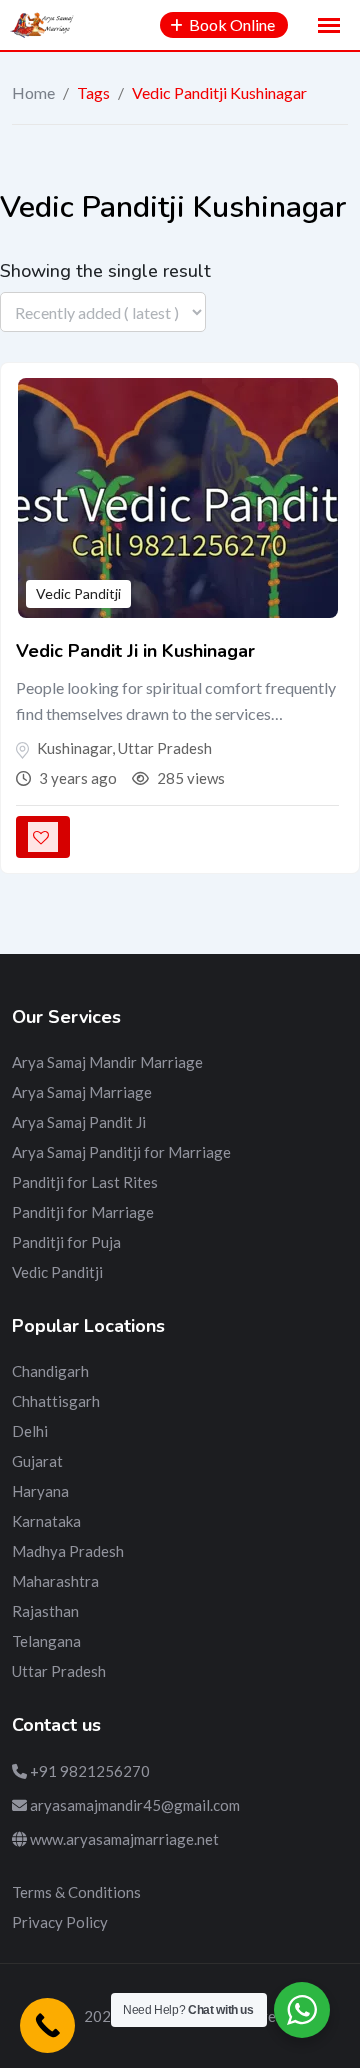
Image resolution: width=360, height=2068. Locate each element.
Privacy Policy (60, 1922)
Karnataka (46, 1521)
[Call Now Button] (47, 2025)
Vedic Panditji (78, 593)
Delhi (30, 1431)
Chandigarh (50, 1371)
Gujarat (37, 1461)
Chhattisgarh (56, 1401)
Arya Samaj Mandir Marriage (107, 1062)
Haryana (40, 1491)
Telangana (46, 1641)
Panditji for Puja (66, 1242)
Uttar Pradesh (59, 1671)
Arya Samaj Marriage (82, 1092)
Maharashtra (55, 1581)
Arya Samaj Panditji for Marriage (121, 1152)
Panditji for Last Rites (85, 1182)
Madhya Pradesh (68, 1551)
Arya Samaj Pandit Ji (79, 1122)
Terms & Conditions (76, 1892)
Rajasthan (45, 1611)
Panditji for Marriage (83, 1212)
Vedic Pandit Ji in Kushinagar (135, 651)
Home (33, 92)
